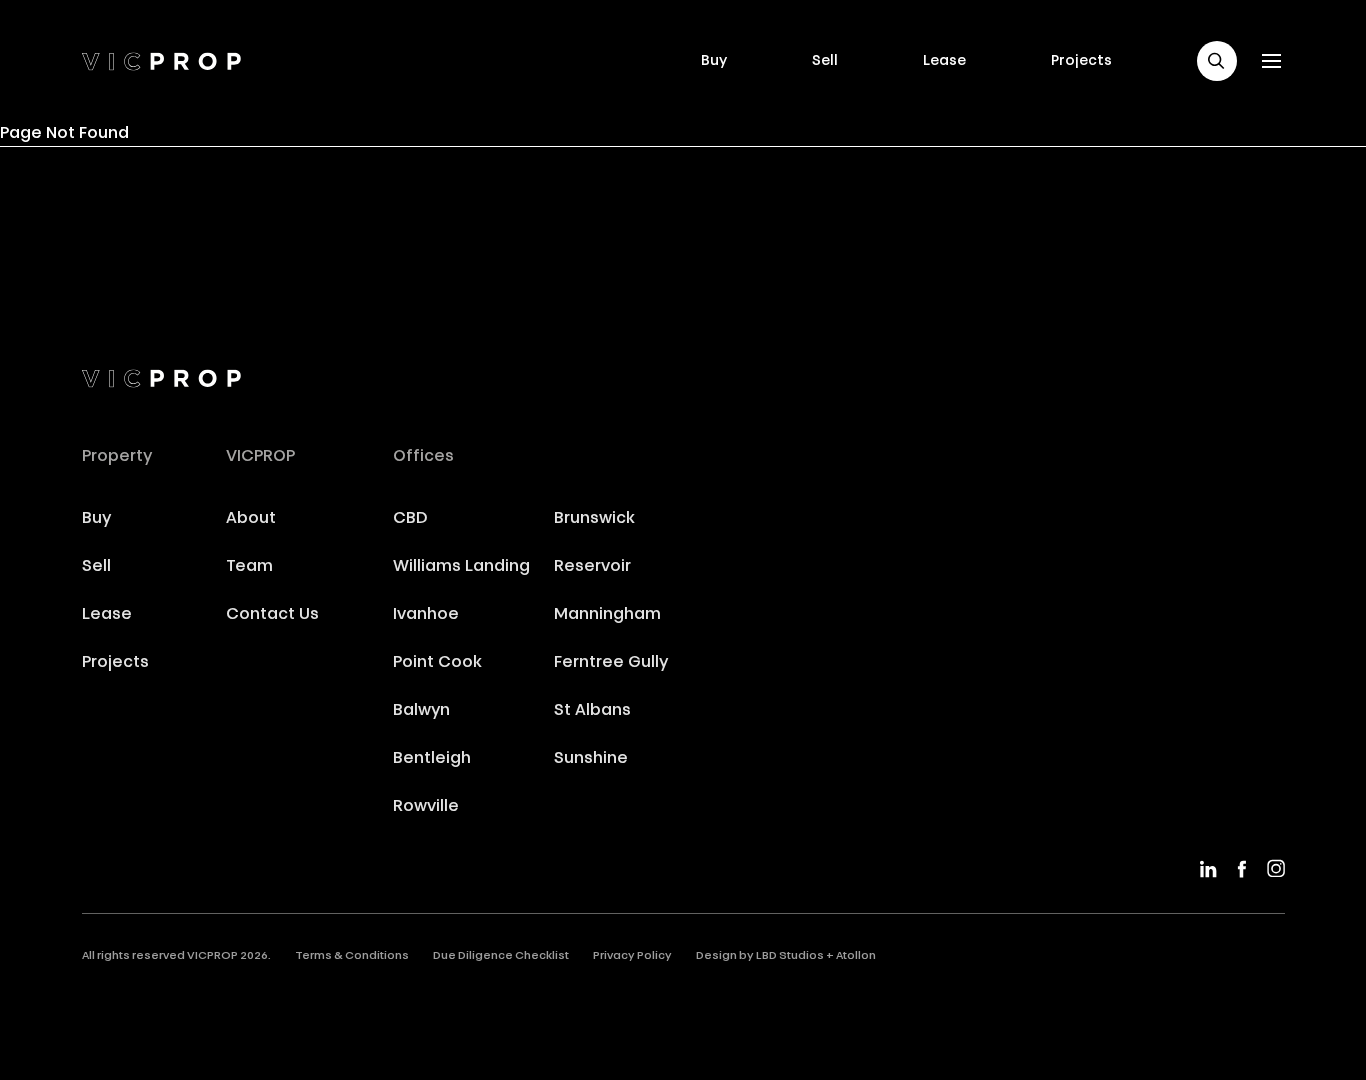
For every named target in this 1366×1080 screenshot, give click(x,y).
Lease (944, 61)
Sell (825, 61)
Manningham (607, 615)
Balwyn (421, 711)
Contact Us (272, 615)
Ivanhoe (426, 615)
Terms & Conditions (352, 956)
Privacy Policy (632, 956)
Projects (1081, 61)
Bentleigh (432, 759)
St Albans (592, 711)
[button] (1217, 61)
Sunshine (591, 759)
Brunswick (594, 519)
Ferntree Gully (611, 663)
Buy (714, 61)
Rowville (426, 807)
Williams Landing (461, 567)
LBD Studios (790, 956)
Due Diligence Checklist (501, 956)
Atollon (856, 956)
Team (249, 567)
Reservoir (592, 567)
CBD (410, 519)
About (251, 519)
